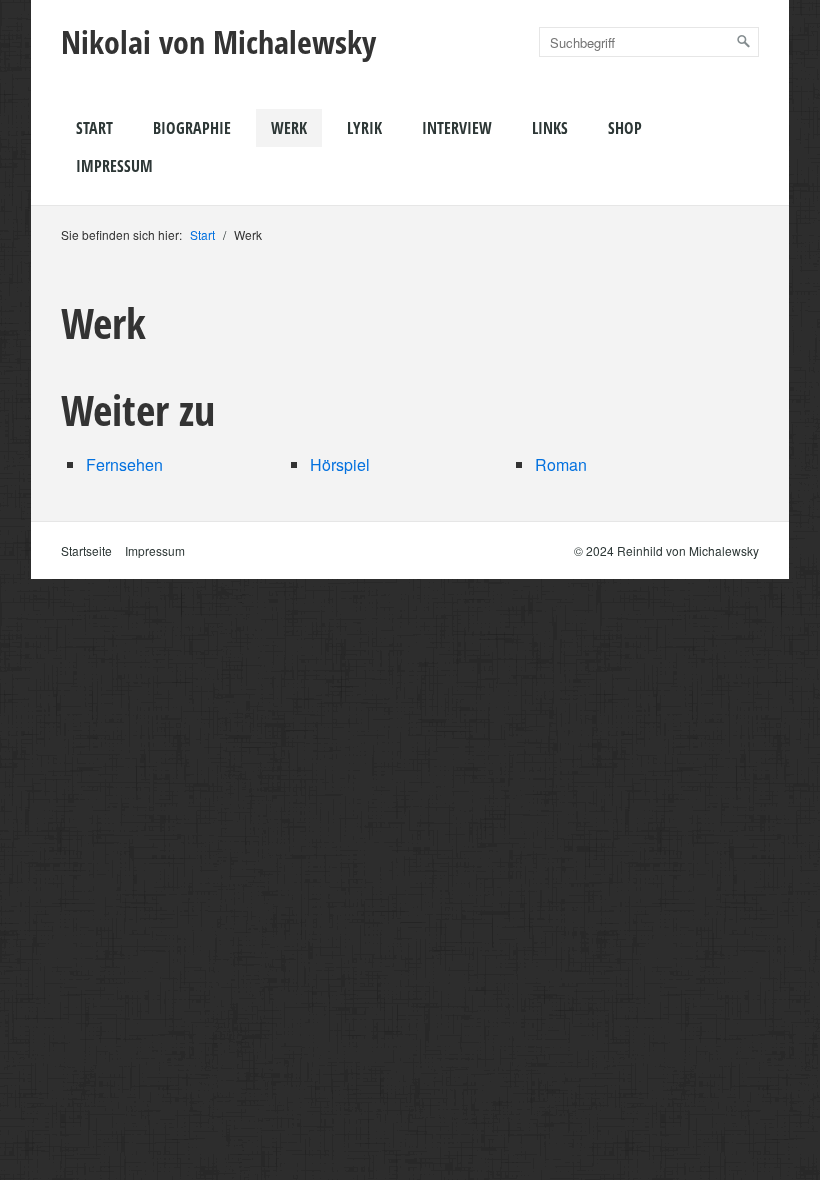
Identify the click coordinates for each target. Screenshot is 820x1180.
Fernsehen (124, 464)
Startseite (86, 550)
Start (94, 128)
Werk (289, 128)
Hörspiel (340, 464)
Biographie (192, 128)
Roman (561, 464)
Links (550, 128)
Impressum (114, 166)
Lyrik (364, 128)
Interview (457, 128)
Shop (625, 128)
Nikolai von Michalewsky (218, 41)
